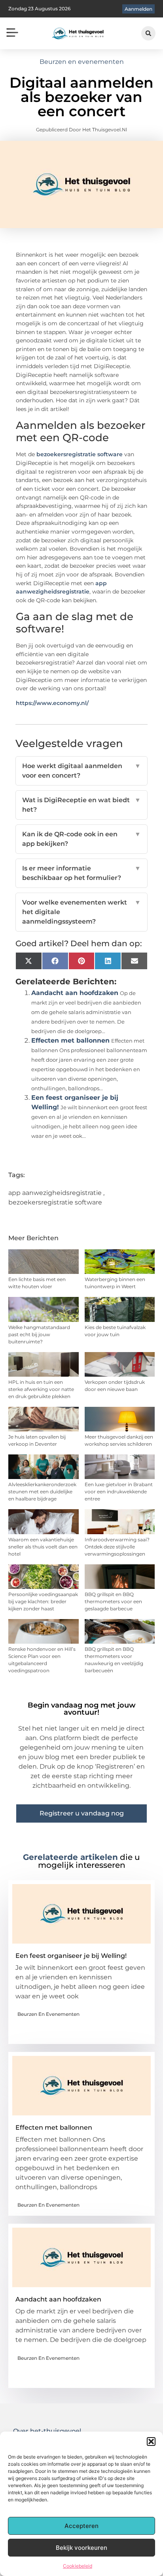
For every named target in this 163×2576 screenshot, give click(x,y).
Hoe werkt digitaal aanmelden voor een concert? (82, 771)
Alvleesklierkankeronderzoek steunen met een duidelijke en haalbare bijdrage (42, 1492)
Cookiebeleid (78, 2566)
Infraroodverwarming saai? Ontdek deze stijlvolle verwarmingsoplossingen (117, 1547)
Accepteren (81, 2526)
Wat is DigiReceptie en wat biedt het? (82, 805)
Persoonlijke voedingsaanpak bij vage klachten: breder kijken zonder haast (43, 1601)
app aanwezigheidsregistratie (55, 1193)
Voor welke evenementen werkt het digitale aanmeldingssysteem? (82, 912)
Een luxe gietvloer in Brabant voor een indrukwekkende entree (119, 1492)
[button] (151, 2442)
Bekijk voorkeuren (81, 2548)
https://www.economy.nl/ (52, 703)
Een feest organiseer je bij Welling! (71, 1956)
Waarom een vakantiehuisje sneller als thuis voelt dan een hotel (43, 1547)
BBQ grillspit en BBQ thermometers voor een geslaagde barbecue (113, 1601)
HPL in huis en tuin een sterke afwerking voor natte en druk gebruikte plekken (41, 1389)
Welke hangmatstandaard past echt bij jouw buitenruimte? (39, 1334)
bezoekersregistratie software (80, 454)
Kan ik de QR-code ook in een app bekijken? (82, 839)
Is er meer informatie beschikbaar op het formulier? (82, 873)
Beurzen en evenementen (82, 62)
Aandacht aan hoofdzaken (75, 993)
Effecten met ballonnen (70, 1040)
